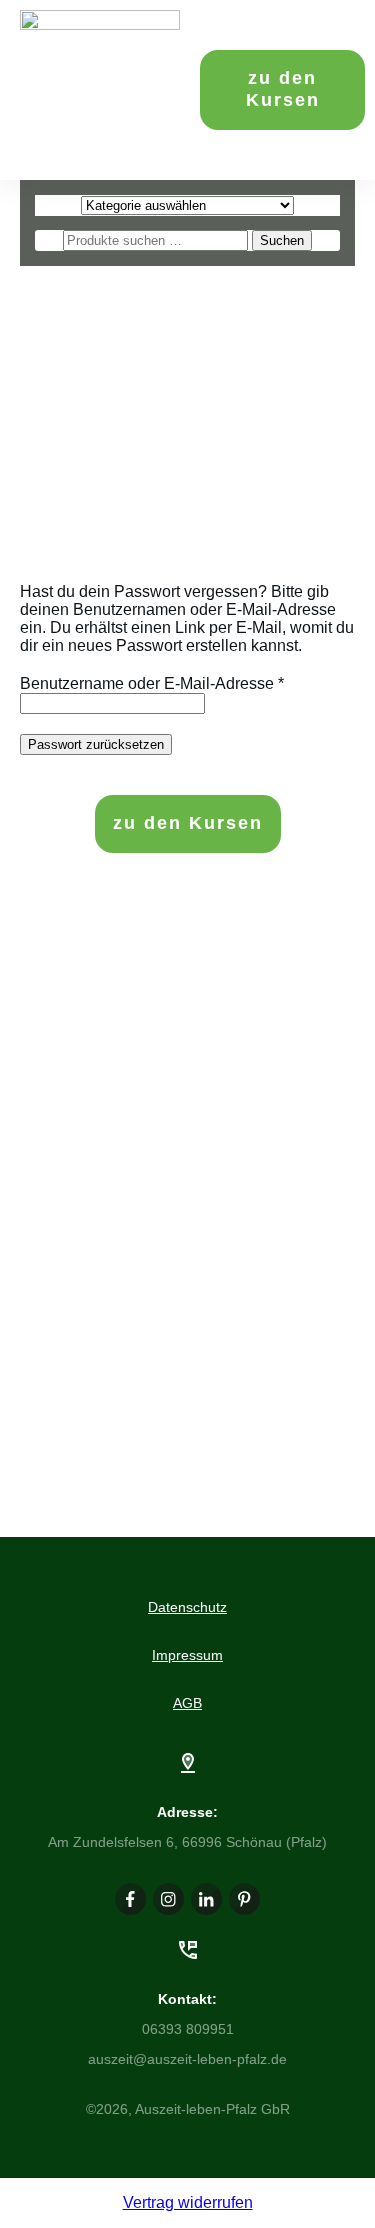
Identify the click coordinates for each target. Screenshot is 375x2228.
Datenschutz (187, 1607)
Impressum (187, 1655)
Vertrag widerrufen (188, 2202)
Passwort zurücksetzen (96, 744)
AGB (187, 1703)
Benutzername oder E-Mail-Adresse (152, 683)
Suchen (282, 240)
